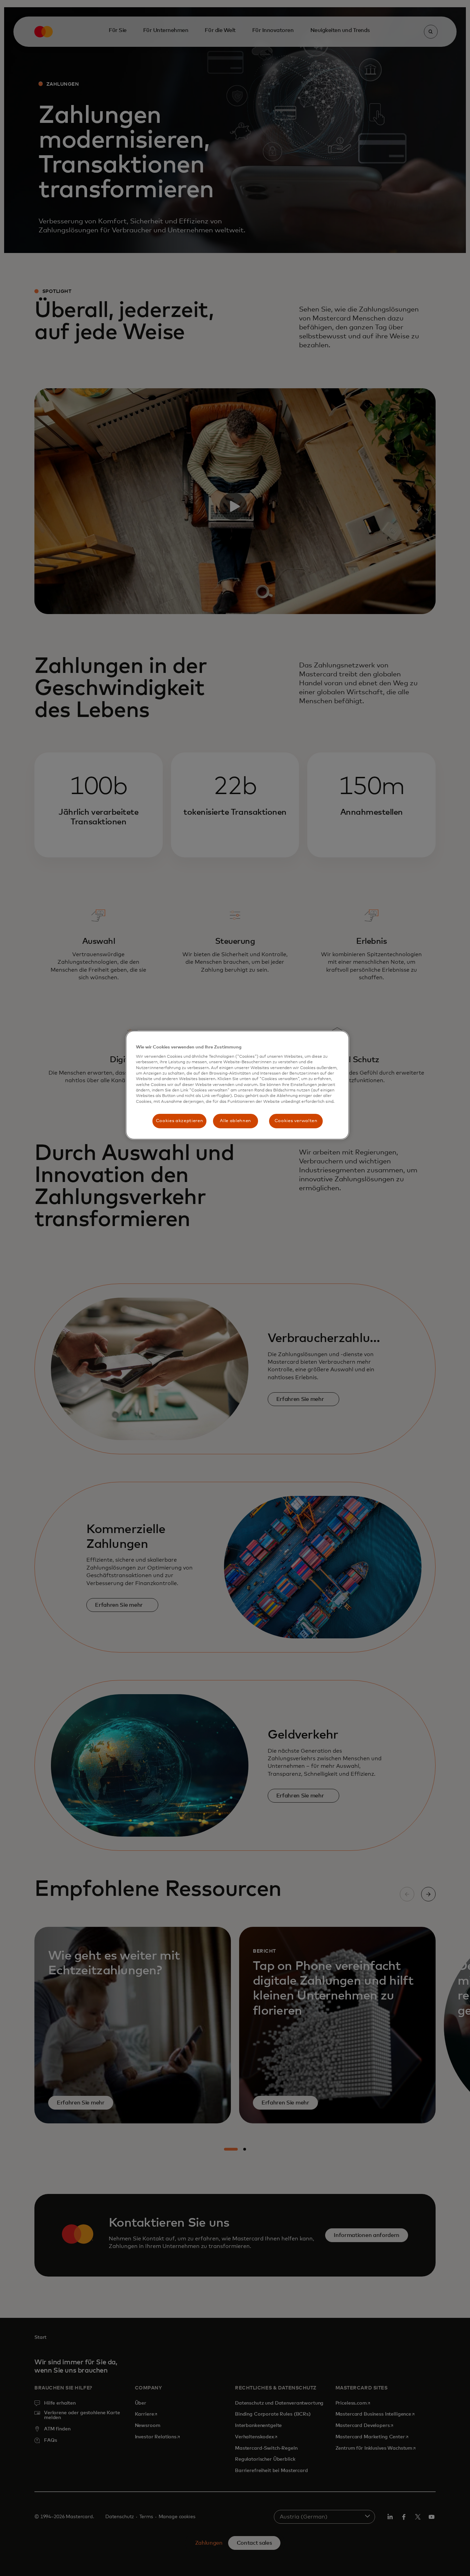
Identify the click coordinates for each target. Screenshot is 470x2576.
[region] (237, 1085)
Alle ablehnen (235, 1121)
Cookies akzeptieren (179, 1121)
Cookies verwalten (296, 1121)
